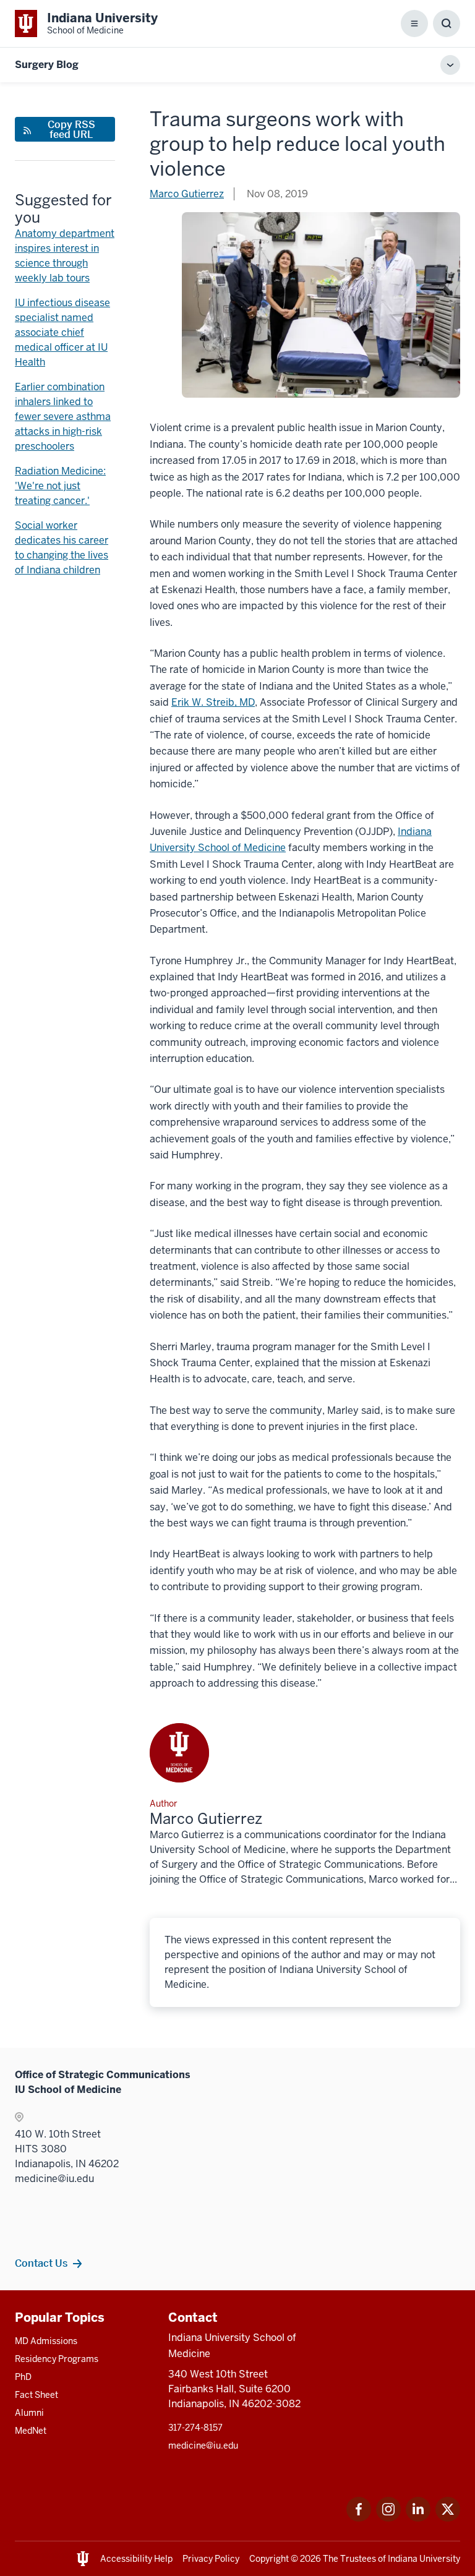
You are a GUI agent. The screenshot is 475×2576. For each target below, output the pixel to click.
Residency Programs (57, 2359)
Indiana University (424, 2559)
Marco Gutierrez (187, 194)
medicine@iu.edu (203, 2445)
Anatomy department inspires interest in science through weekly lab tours (65, 256)
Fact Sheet (36, 2395)
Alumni (29, 2413)
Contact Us (41, 2263)
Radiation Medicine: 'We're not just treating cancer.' (60, 486)
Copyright (269, 2559)
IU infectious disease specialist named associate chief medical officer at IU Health (62, 332)
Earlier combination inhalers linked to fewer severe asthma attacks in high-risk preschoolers (63, 417)
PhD (23, 2377)
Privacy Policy (211, 2559)
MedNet (31, 2431)
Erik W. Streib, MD (213, 702)
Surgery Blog (47, 65)
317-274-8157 (195, 2428)
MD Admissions (46, 2341)
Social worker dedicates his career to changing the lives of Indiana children (62, 548)
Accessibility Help (136, 2559)
